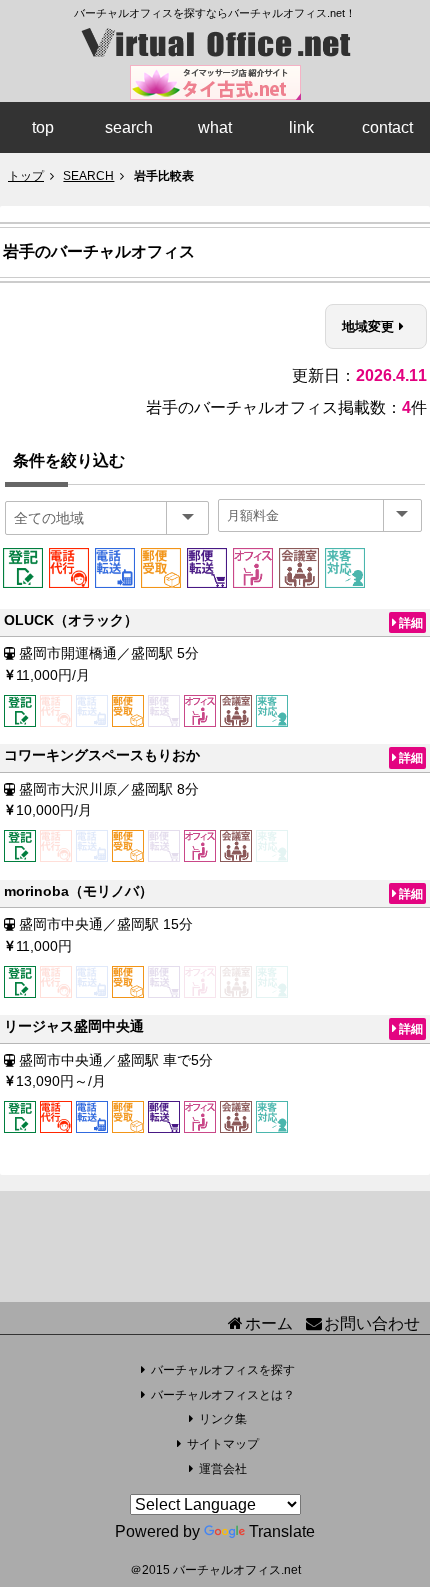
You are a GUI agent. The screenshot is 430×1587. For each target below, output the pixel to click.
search (129, 127)
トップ (26, 176)
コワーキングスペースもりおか (102, 755)
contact (387, 127)
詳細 (411, 622)
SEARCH (88, 176)
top (43, 127)
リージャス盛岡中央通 (74, 1026)
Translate (282, 1531)
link (301, 127)
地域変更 (368, 326)
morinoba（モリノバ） (78, 891)
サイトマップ (223, 1444)
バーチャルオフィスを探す (223, 1370)
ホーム (269, 1323)
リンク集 (223, 1419)
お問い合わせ (372, 1323)
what (215, 127)
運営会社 (223, 1469)
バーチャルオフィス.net (237, 1570)
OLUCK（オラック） (71, 620)
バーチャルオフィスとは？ (223, 1395)
